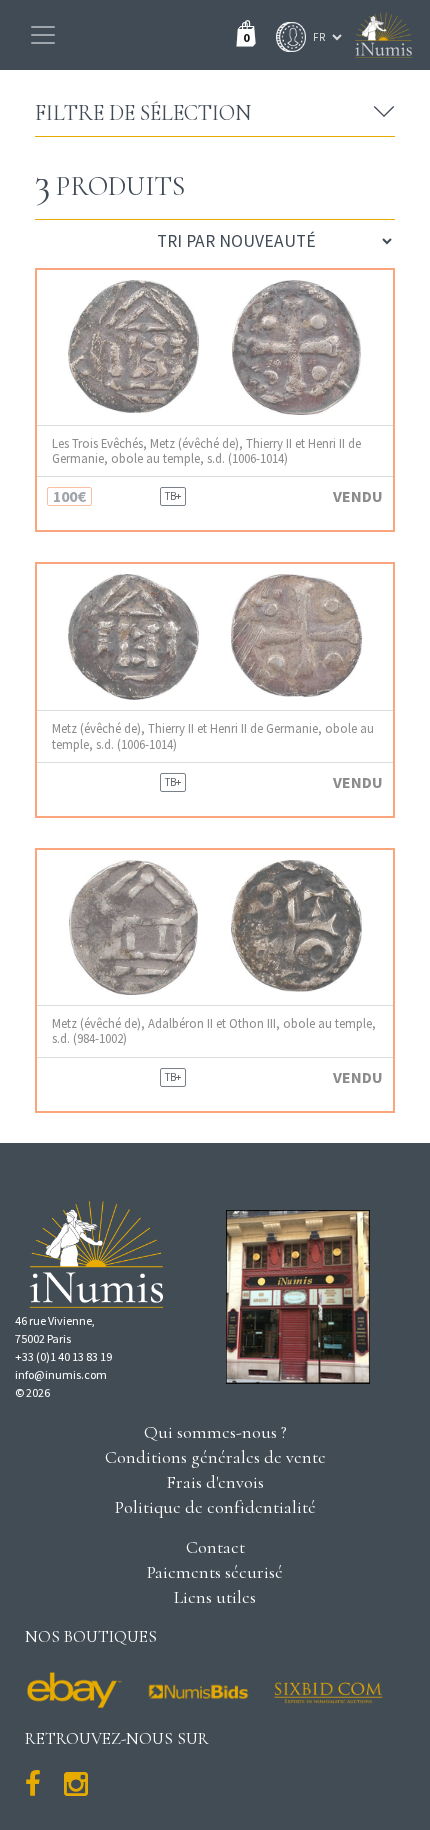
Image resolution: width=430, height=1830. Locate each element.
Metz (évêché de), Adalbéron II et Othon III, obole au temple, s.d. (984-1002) (214, 1031)
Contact (215, 1547)
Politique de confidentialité (215, 1507)
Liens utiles (215, 1597)
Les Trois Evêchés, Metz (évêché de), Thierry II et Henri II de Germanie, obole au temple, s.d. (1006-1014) (206, 451)
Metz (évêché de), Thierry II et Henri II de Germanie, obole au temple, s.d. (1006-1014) (213, 736)
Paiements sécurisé (215, 1572)
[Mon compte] (286, 37)
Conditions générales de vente (215, 1457)
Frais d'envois (215, 1482)
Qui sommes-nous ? (215, 1432)
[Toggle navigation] (43, 35)
